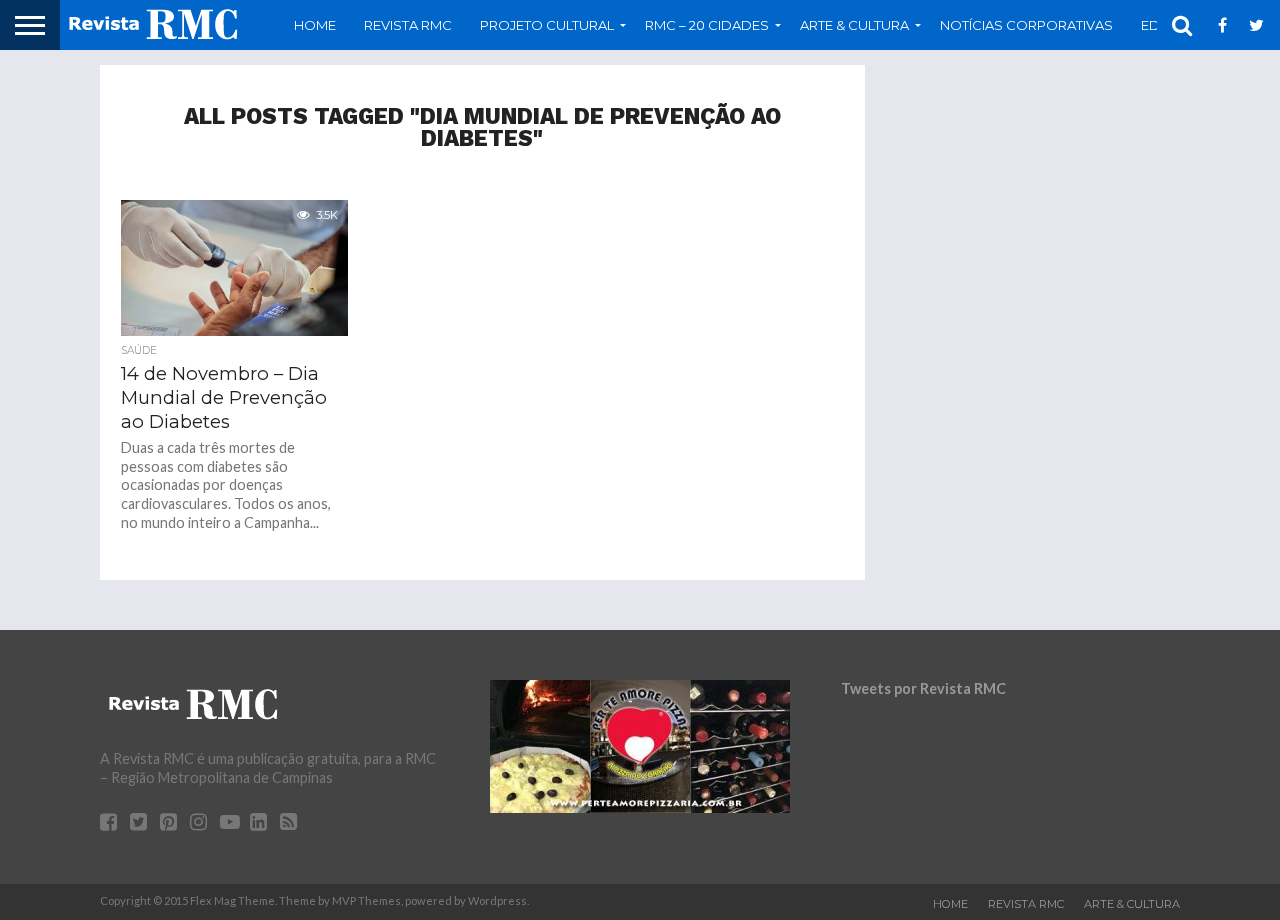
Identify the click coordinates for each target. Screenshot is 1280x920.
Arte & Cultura (1132, 904)
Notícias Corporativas (1026, 25)
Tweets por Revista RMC (923, 688)
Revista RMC (408, 25)
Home (315, 25)
